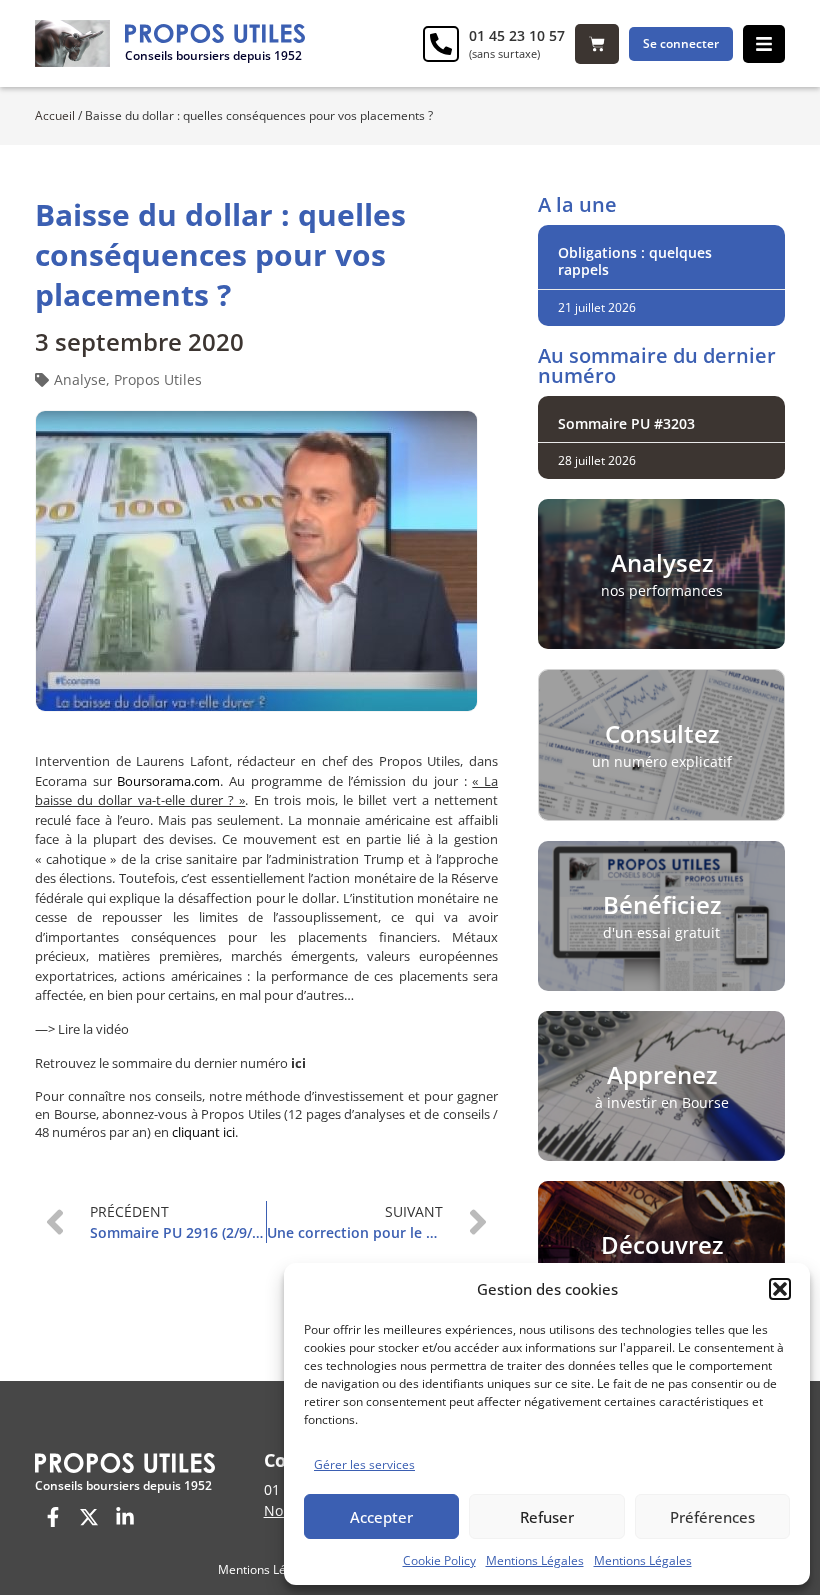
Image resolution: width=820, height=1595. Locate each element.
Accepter (381, 1517)
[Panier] (597, 44)
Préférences (712, 1517)
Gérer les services (364, 1464)
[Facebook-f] (53, 1517)
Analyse (80, 379)
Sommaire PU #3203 (626, 423)
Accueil (55, 115)
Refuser (547, 1517)
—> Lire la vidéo (82, 1029)
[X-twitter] (89, 1517)
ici (298, 1063)
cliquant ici (203, 1132)
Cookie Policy (439, 1560)
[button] (780, 1289)
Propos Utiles (158, 379)
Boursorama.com (168, 781)
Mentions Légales (535, 1560)
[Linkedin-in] (125, 1517)
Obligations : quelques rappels (635, 261)
